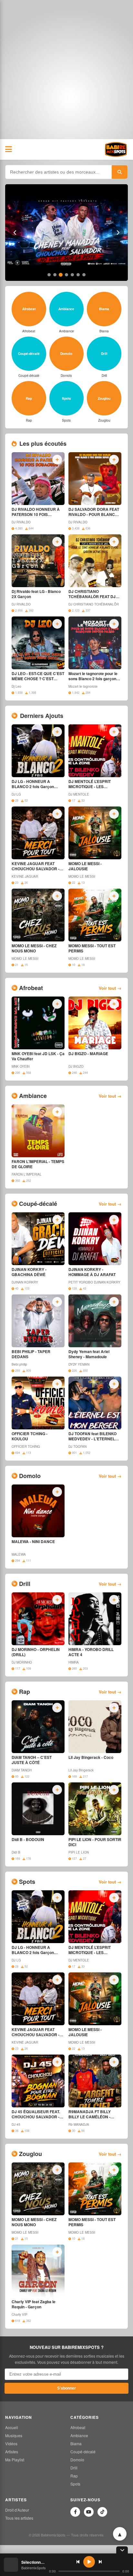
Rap (74, 2476)
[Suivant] (118, 233)
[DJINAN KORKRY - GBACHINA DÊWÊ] (66, 233)
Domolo (77, 2460)
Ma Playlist (15, 2460)
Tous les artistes (19, 2518)
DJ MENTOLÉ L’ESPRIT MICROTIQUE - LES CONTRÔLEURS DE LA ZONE (90, 784)
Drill (74, 2468)
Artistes (12, 2452)
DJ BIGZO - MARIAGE (88, 1054)
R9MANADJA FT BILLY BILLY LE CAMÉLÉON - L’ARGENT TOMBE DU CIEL (93, 2114)
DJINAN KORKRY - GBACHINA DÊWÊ (29, 1272)
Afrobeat (78, 2427)
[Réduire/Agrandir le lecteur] (122, 2550)
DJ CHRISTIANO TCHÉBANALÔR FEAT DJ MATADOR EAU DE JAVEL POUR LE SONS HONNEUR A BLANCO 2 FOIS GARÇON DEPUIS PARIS (94, 594)
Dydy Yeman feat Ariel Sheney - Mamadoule (89, 1354)
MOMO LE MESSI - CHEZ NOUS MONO (34, 949)
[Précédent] (15, 233)
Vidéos (11, 2443)
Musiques (14, 2435)
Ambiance (79, 2435)
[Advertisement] (66, 70)
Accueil (12, 2427)
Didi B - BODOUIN (28, 1840)
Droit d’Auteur (17, 2510)
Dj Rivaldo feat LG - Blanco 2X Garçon (36, 594)
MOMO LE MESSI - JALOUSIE (85, 866)
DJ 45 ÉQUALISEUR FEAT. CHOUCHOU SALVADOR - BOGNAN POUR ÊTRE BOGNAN (36, 2114)
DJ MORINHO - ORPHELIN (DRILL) (36, 1652)
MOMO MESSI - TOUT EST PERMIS (92, 949)
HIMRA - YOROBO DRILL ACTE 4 (91, 1652)
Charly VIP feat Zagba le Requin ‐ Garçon (34, 2304)
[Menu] (9, 149)
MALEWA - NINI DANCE (33, 1542)
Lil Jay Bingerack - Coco (91, 1758)
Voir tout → (110, 988)
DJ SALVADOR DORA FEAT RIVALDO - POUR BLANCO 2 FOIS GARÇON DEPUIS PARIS (95, 512)
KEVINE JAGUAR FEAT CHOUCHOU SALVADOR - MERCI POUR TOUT (36, 866)
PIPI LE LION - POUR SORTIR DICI (95, 1842)
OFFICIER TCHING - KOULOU (30, 1436)
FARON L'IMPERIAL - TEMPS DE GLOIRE (38, 1164)
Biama (76, 2443)
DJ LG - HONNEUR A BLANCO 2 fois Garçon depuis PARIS (33, 784)
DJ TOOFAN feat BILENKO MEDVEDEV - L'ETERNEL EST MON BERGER (92, 1436)
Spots (75, 2484)
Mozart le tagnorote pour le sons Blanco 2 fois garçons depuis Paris (93, 676)
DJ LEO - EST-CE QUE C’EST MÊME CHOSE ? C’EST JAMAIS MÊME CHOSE (38, 676)
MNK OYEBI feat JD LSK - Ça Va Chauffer (38, 1056)
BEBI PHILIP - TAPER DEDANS (31, 1354)
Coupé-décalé (83, 2452)
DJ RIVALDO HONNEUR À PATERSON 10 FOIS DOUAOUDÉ (36, 512)
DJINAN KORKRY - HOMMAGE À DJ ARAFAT (92, 1272)
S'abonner (66, 2388)
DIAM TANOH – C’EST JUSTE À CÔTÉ (32, 1760)
